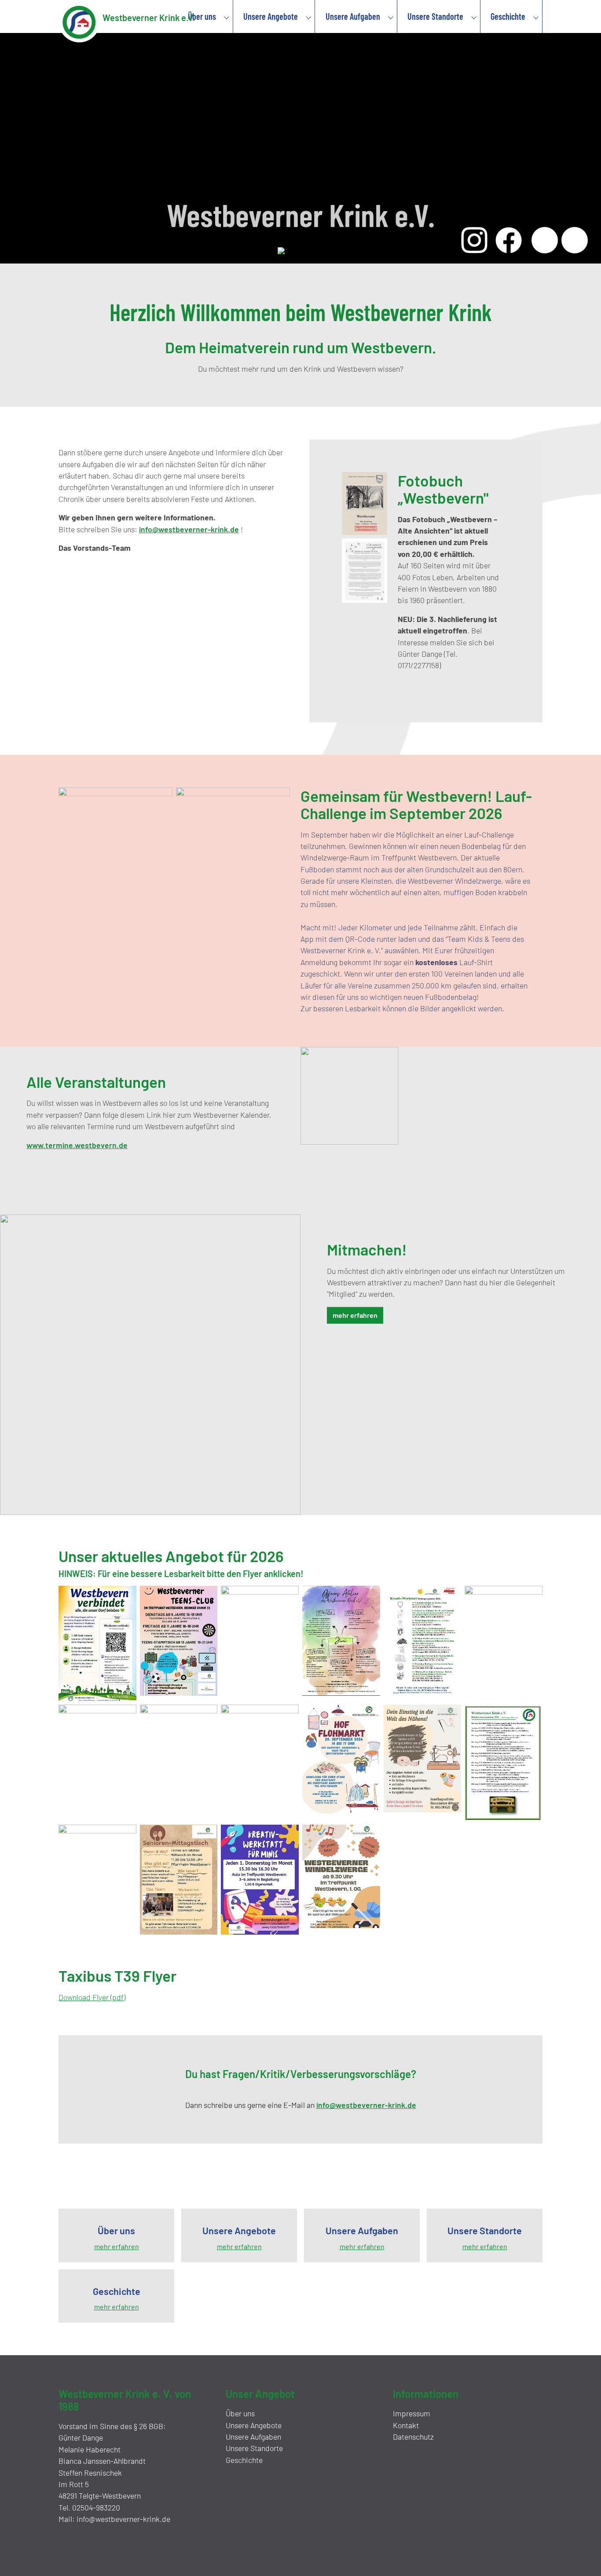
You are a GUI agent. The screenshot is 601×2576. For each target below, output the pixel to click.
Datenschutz (413, 2437)
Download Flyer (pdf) (92, 1997)
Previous (545, 240)
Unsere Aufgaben (253, 2437)
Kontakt (406, 2425)
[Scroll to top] (582, 2557)
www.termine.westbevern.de (77, 1145)
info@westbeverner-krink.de (189, 529)
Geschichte (244, 2460)
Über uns (240, 2413)
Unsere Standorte (254, 2448)
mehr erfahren (355, 1315)
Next (575, 240)
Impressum (412, 2413)
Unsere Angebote (254, 2425)
